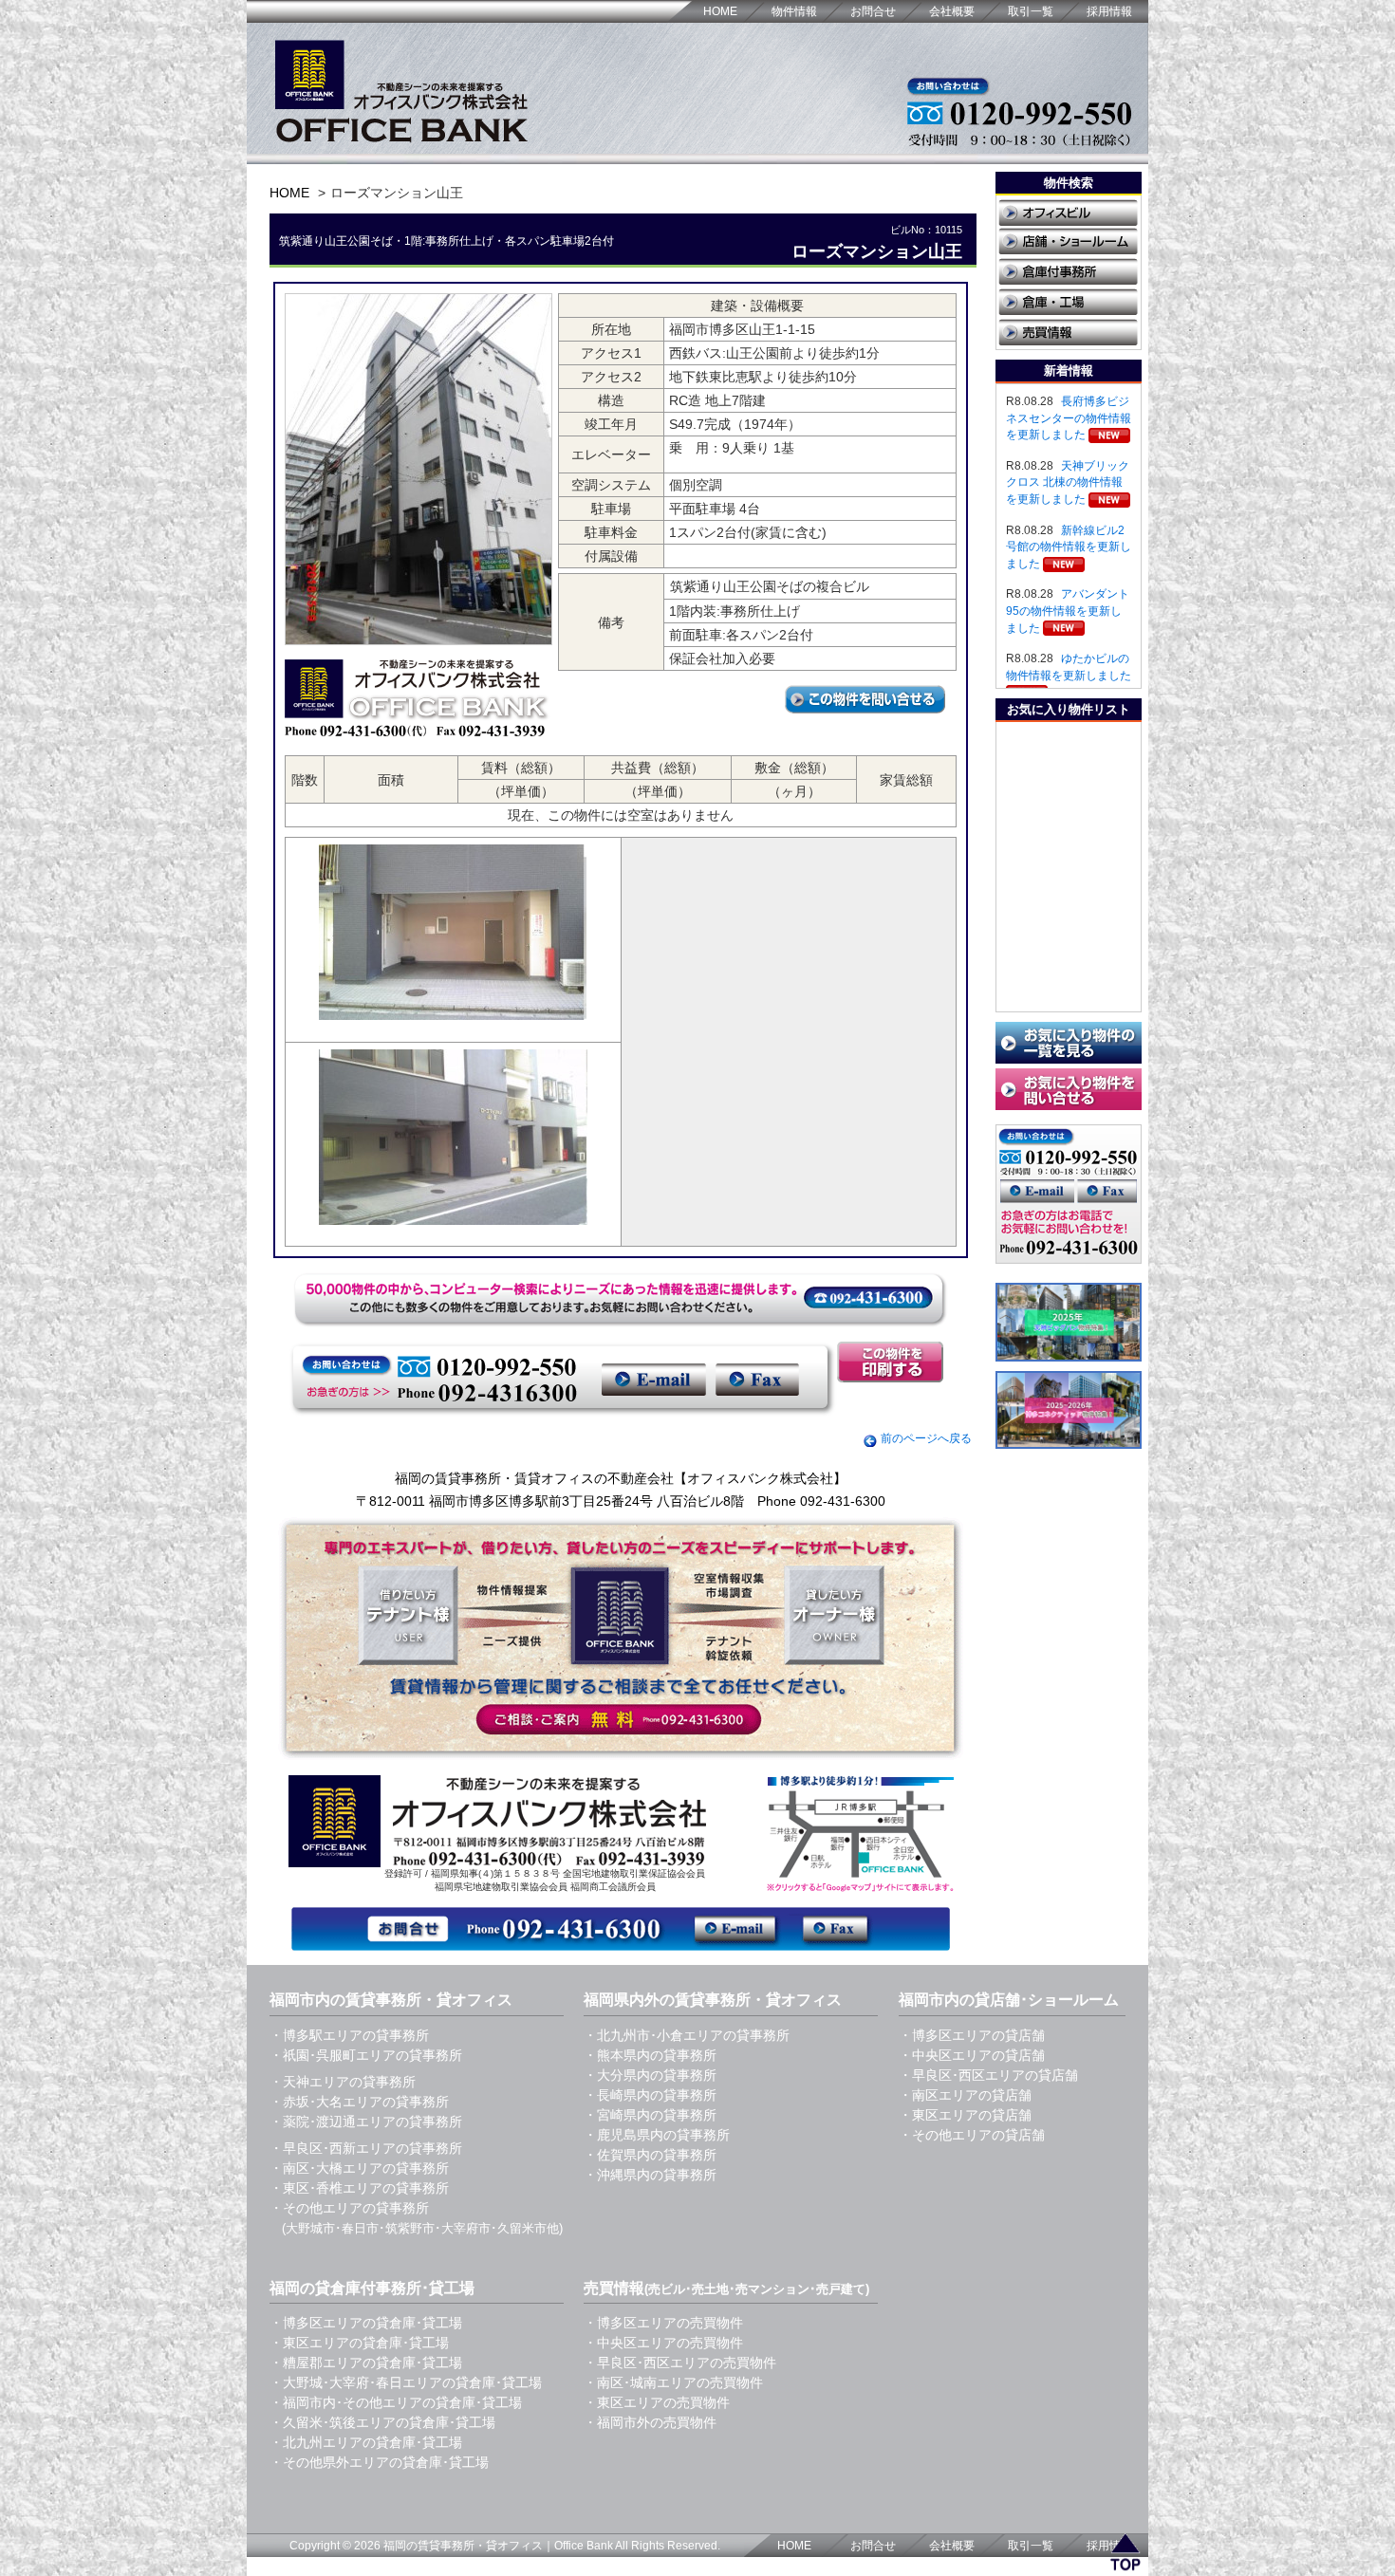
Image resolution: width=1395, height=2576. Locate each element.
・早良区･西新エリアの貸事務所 (366, 2148)
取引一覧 (1031, 11)
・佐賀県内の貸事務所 (650, 2155)
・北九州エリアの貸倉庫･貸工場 (366, 2442)
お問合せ (873, 11)
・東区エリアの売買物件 (657, 2402)
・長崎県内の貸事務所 (650, 2095)
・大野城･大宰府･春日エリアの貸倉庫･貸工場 (406, 2382)
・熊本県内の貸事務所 (650, 2055)
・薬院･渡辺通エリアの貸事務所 (366, 2122)
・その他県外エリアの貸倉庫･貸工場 (379, 2462)
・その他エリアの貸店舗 (972, 2135)
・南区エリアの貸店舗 (965, 2095)
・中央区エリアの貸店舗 (972, 2055)
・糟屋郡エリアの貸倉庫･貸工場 (366, 2363)
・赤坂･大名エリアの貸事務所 (359, 2102)
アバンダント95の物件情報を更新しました (1068, 611)
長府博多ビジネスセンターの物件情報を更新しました (1069, 418)
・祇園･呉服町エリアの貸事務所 (366, 2055)
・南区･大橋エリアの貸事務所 (359, 2168)
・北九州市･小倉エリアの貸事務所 (687, 2035)
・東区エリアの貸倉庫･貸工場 (359, 2343)
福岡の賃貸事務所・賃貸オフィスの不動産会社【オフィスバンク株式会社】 (621, 1478)
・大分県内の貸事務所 (650, 2075)
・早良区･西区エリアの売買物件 (680, 2363)
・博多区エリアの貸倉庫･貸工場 (366, 2323)
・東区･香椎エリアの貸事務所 (359, 2188)
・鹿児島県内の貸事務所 (657, 2135)
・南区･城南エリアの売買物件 (673, 2382)
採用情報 (1109, 11)
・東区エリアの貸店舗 (965, 2115)
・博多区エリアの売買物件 (663, 2323)
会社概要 (952, 11)
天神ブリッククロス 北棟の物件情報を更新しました (1068, 482)
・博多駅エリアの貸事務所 (349, 2035)
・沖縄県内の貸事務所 (650, 2175)
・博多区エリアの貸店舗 (972, 2035)
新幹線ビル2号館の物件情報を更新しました (1069, 547)
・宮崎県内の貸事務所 (650, 2115)
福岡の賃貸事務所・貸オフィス (463, 2546)
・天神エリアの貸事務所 (343, 2082)
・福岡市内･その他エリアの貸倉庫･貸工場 (396, 2402)
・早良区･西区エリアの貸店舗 (988, 2075)
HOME (720, 11)
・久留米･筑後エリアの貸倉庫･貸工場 (382, 2422)
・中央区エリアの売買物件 (663, 2343)
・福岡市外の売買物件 (650, 2422)
